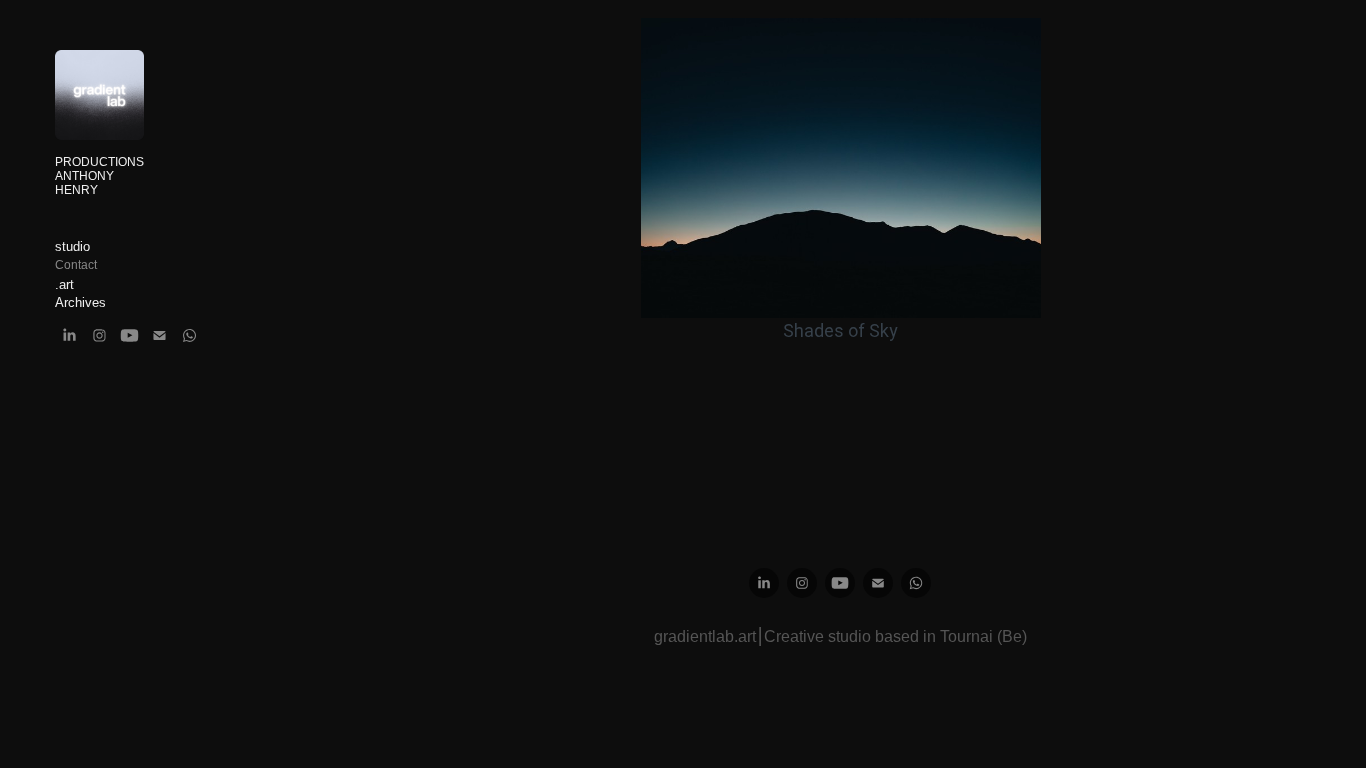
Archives (80, 302)
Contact (76, 265)
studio (72, 246)
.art (64, 284)
